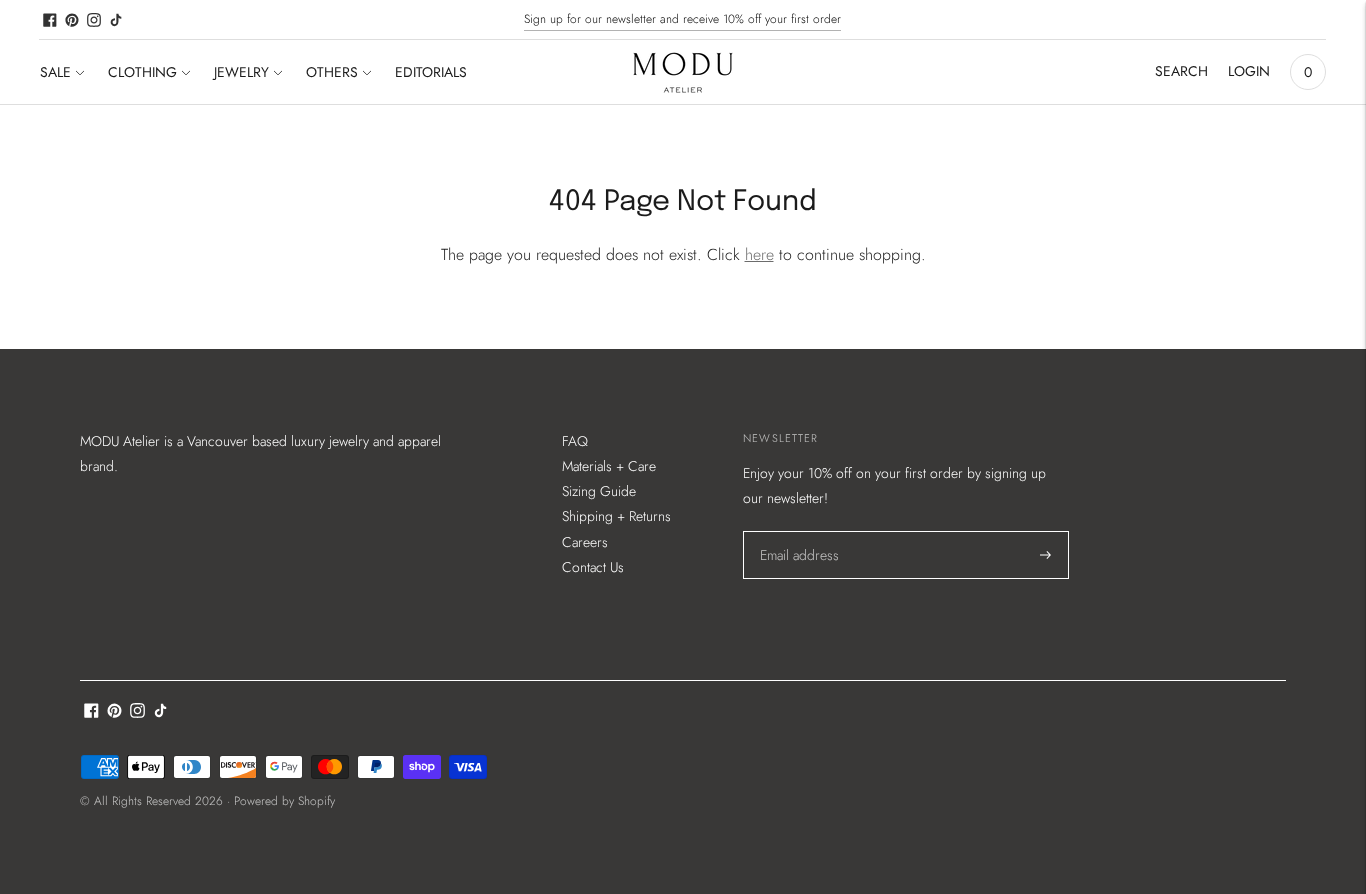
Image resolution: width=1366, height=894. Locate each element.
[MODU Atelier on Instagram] (94, 20)
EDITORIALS (431, 72)
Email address (798, 531)
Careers (585, 542)
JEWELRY (241, 72)
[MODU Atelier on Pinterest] (72, 20)
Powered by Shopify (284, 801)
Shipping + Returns (616, 516)
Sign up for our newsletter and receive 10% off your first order (682, 19)
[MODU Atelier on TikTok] (116, 20)
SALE (55, 72)
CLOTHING (142, 72)
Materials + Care (609, 466)
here (759, 254)
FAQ (575, 441)
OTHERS (332, 72)
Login (1249, 71)
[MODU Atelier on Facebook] (50, 20)
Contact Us (593, 567)
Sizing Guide (599, 491)
